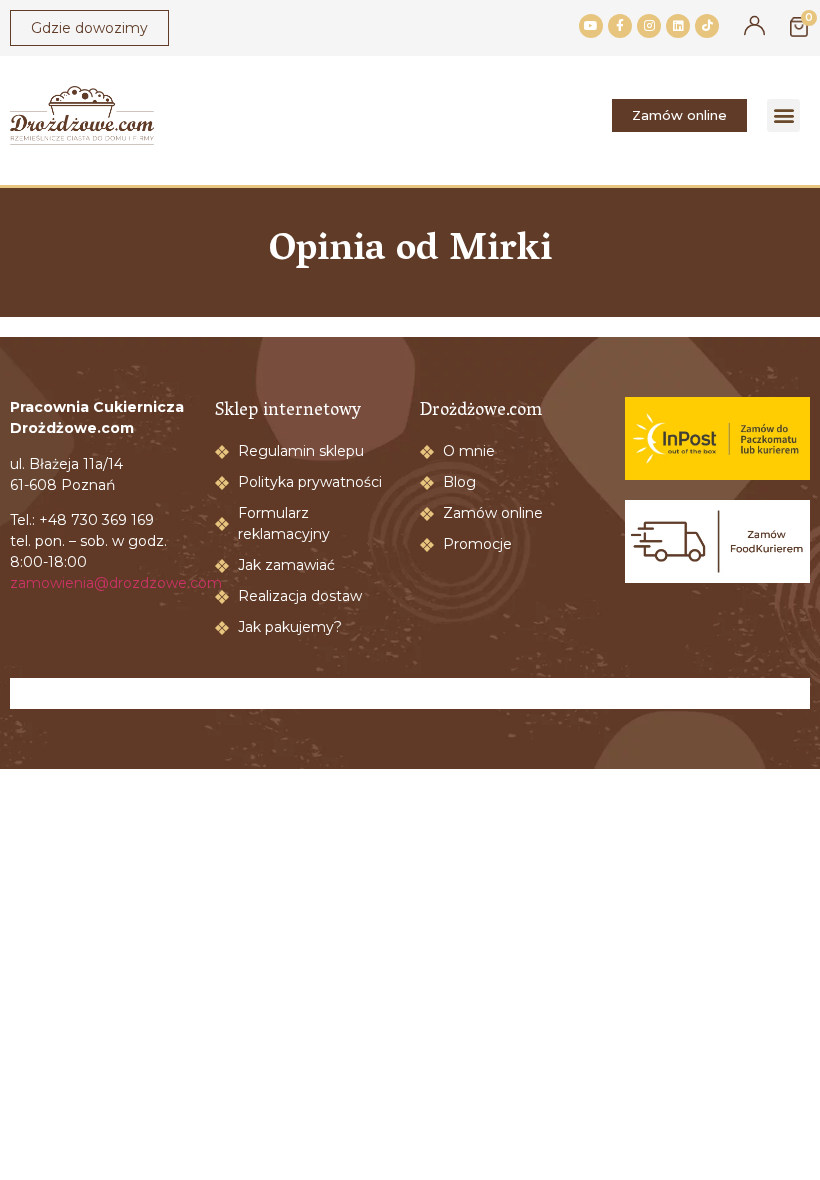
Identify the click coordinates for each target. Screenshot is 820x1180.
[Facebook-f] (620, 26)
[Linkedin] (678, 26)
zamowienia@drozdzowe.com (116, 583)
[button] (783, 115)
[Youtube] (591, 26)
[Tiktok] (707, 26)
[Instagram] (649, 26)
